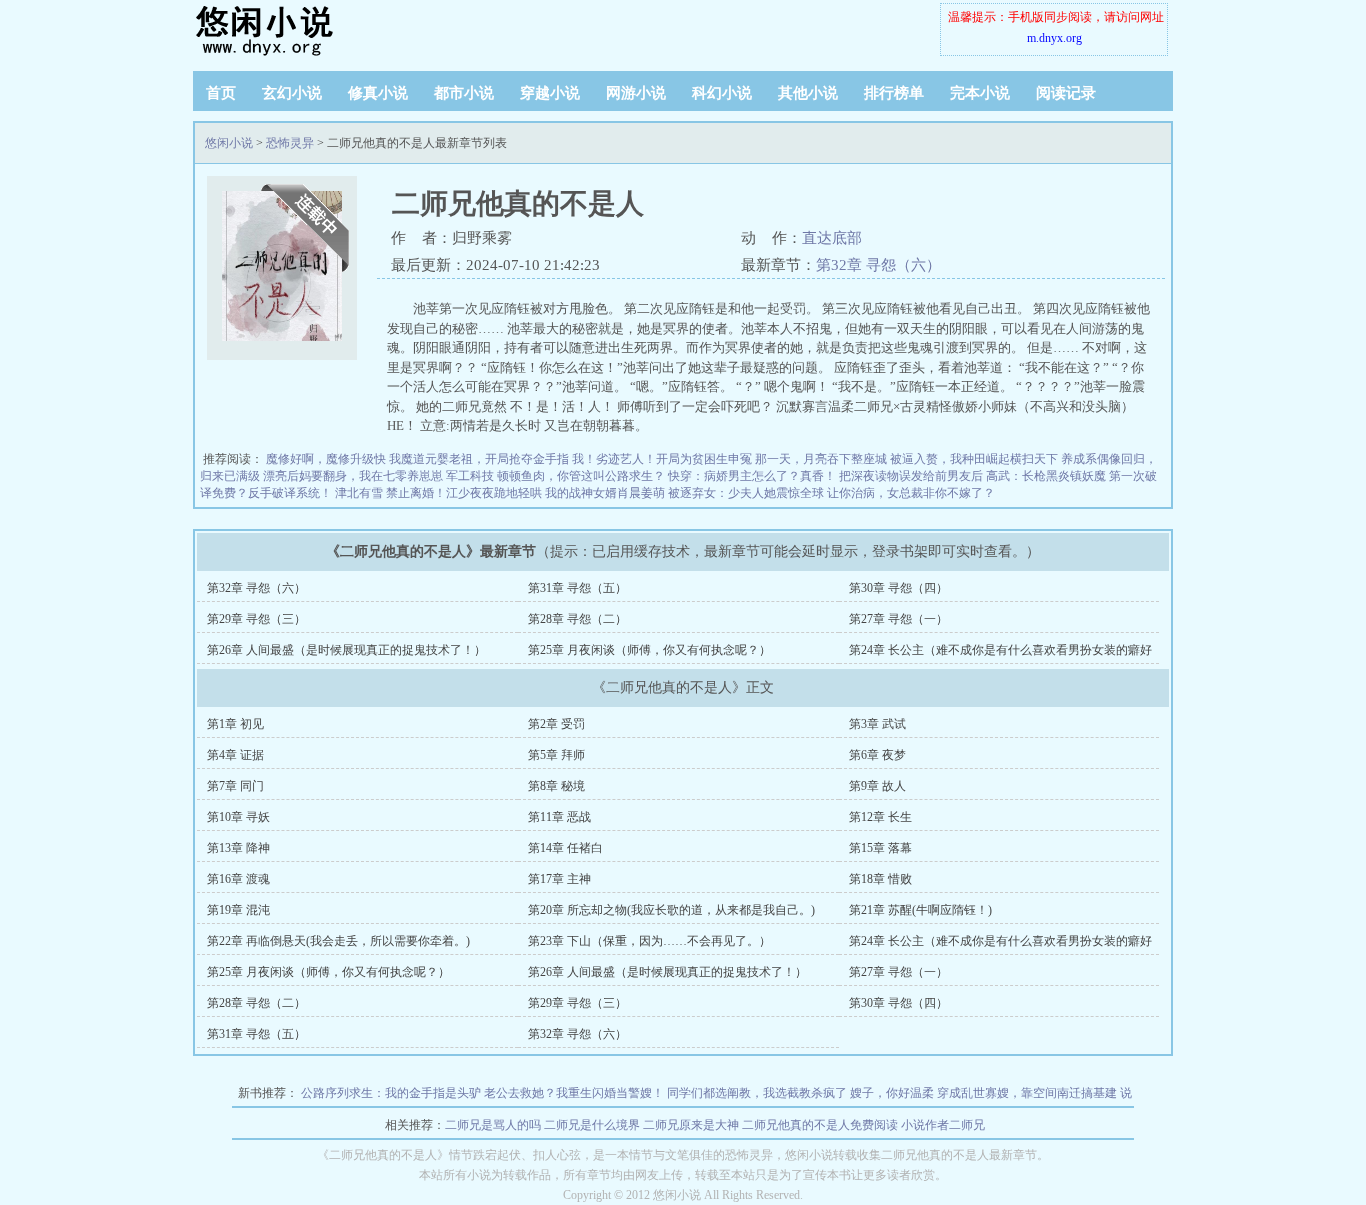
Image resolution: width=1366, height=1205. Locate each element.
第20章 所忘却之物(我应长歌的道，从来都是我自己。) (671, 910)
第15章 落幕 (880, 848)
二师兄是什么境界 (592, 1125)
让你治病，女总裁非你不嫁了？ (911, 493)
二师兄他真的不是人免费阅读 (820, 1125)
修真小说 (378, 93)
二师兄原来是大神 (691, 1125)
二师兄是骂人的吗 (493, 1125)
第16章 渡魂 (238, 879)
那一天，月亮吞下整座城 (821, 459)
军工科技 (470, 476)
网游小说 (636, 93)
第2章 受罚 (556, 724)
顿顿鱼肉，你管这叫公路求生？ (581, 476)
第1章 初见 (235, 724)
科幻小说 (722, 93)
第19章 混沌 (238, 910)
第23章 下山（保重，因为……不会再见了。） (649, 941)
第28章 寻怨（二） (577, 619)
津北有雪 (359, 493)
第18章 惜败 (880, 879)
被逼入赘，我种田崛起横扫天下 (974, 459)
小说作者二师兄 (943, 1125)
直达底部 (832, 238)
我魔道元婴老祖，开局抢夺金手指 (479, 459)
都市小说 (464, 93)
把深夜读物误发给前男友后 (911, 476)
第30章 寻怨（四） (898, 588)
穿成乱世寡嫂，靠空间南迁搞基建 (1027, 1093)
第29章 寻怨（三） (256, 619)
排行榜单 (894, 93)
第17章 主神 (559, 879)
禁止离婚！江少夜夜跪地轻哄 (464, 493)
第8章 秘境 (556, 786)
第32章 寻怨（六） (878, 265)
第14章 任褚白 (565, 848)
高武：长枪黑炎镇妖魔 (1046, 476)
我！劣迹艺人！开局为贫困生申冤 (662, 459)
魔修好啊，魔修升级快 (326, 459)
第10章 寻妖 (238, 817)
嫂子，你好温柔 (892, 1093)
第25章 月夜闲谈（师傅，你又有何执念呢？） (649, 650)
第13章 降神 (238, 848)
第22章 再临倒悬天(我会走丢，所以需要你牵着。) (338, 941)
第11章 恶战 (559, 817)
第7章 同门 (235, 786)
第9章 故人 (877, 786)
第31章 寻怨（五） (577, 588)
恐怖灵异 (290, 143)
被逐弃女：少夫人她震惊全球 (746, 493)
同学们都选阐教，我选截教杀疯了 (757, 1093)
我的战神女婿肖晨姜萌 (605, 493)
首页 (221, 93)
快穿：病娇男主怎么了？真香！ (752, 476)
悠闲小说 (318, 30)
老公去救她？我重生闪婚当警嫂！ (574, 1093)
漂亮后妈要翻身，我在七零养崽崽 (353, 476)
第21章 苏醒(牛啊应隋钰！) (920, 910)
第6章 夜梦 (877, 755)
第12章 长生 (880, 817)
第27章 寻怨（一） (898, 619)
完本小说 (980, 93)
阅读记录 (1066, 93)
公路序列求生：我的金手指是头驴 (391, 1093)
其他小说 (808, 93)
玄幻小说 (292, 93)
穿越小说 (550, 93)
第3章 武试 (877, 724)
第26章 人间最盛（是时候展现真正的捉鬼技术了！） (346, 650)
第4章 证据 (235, 755)
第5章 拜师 (556, 755)
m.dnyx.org (1054, 38)
